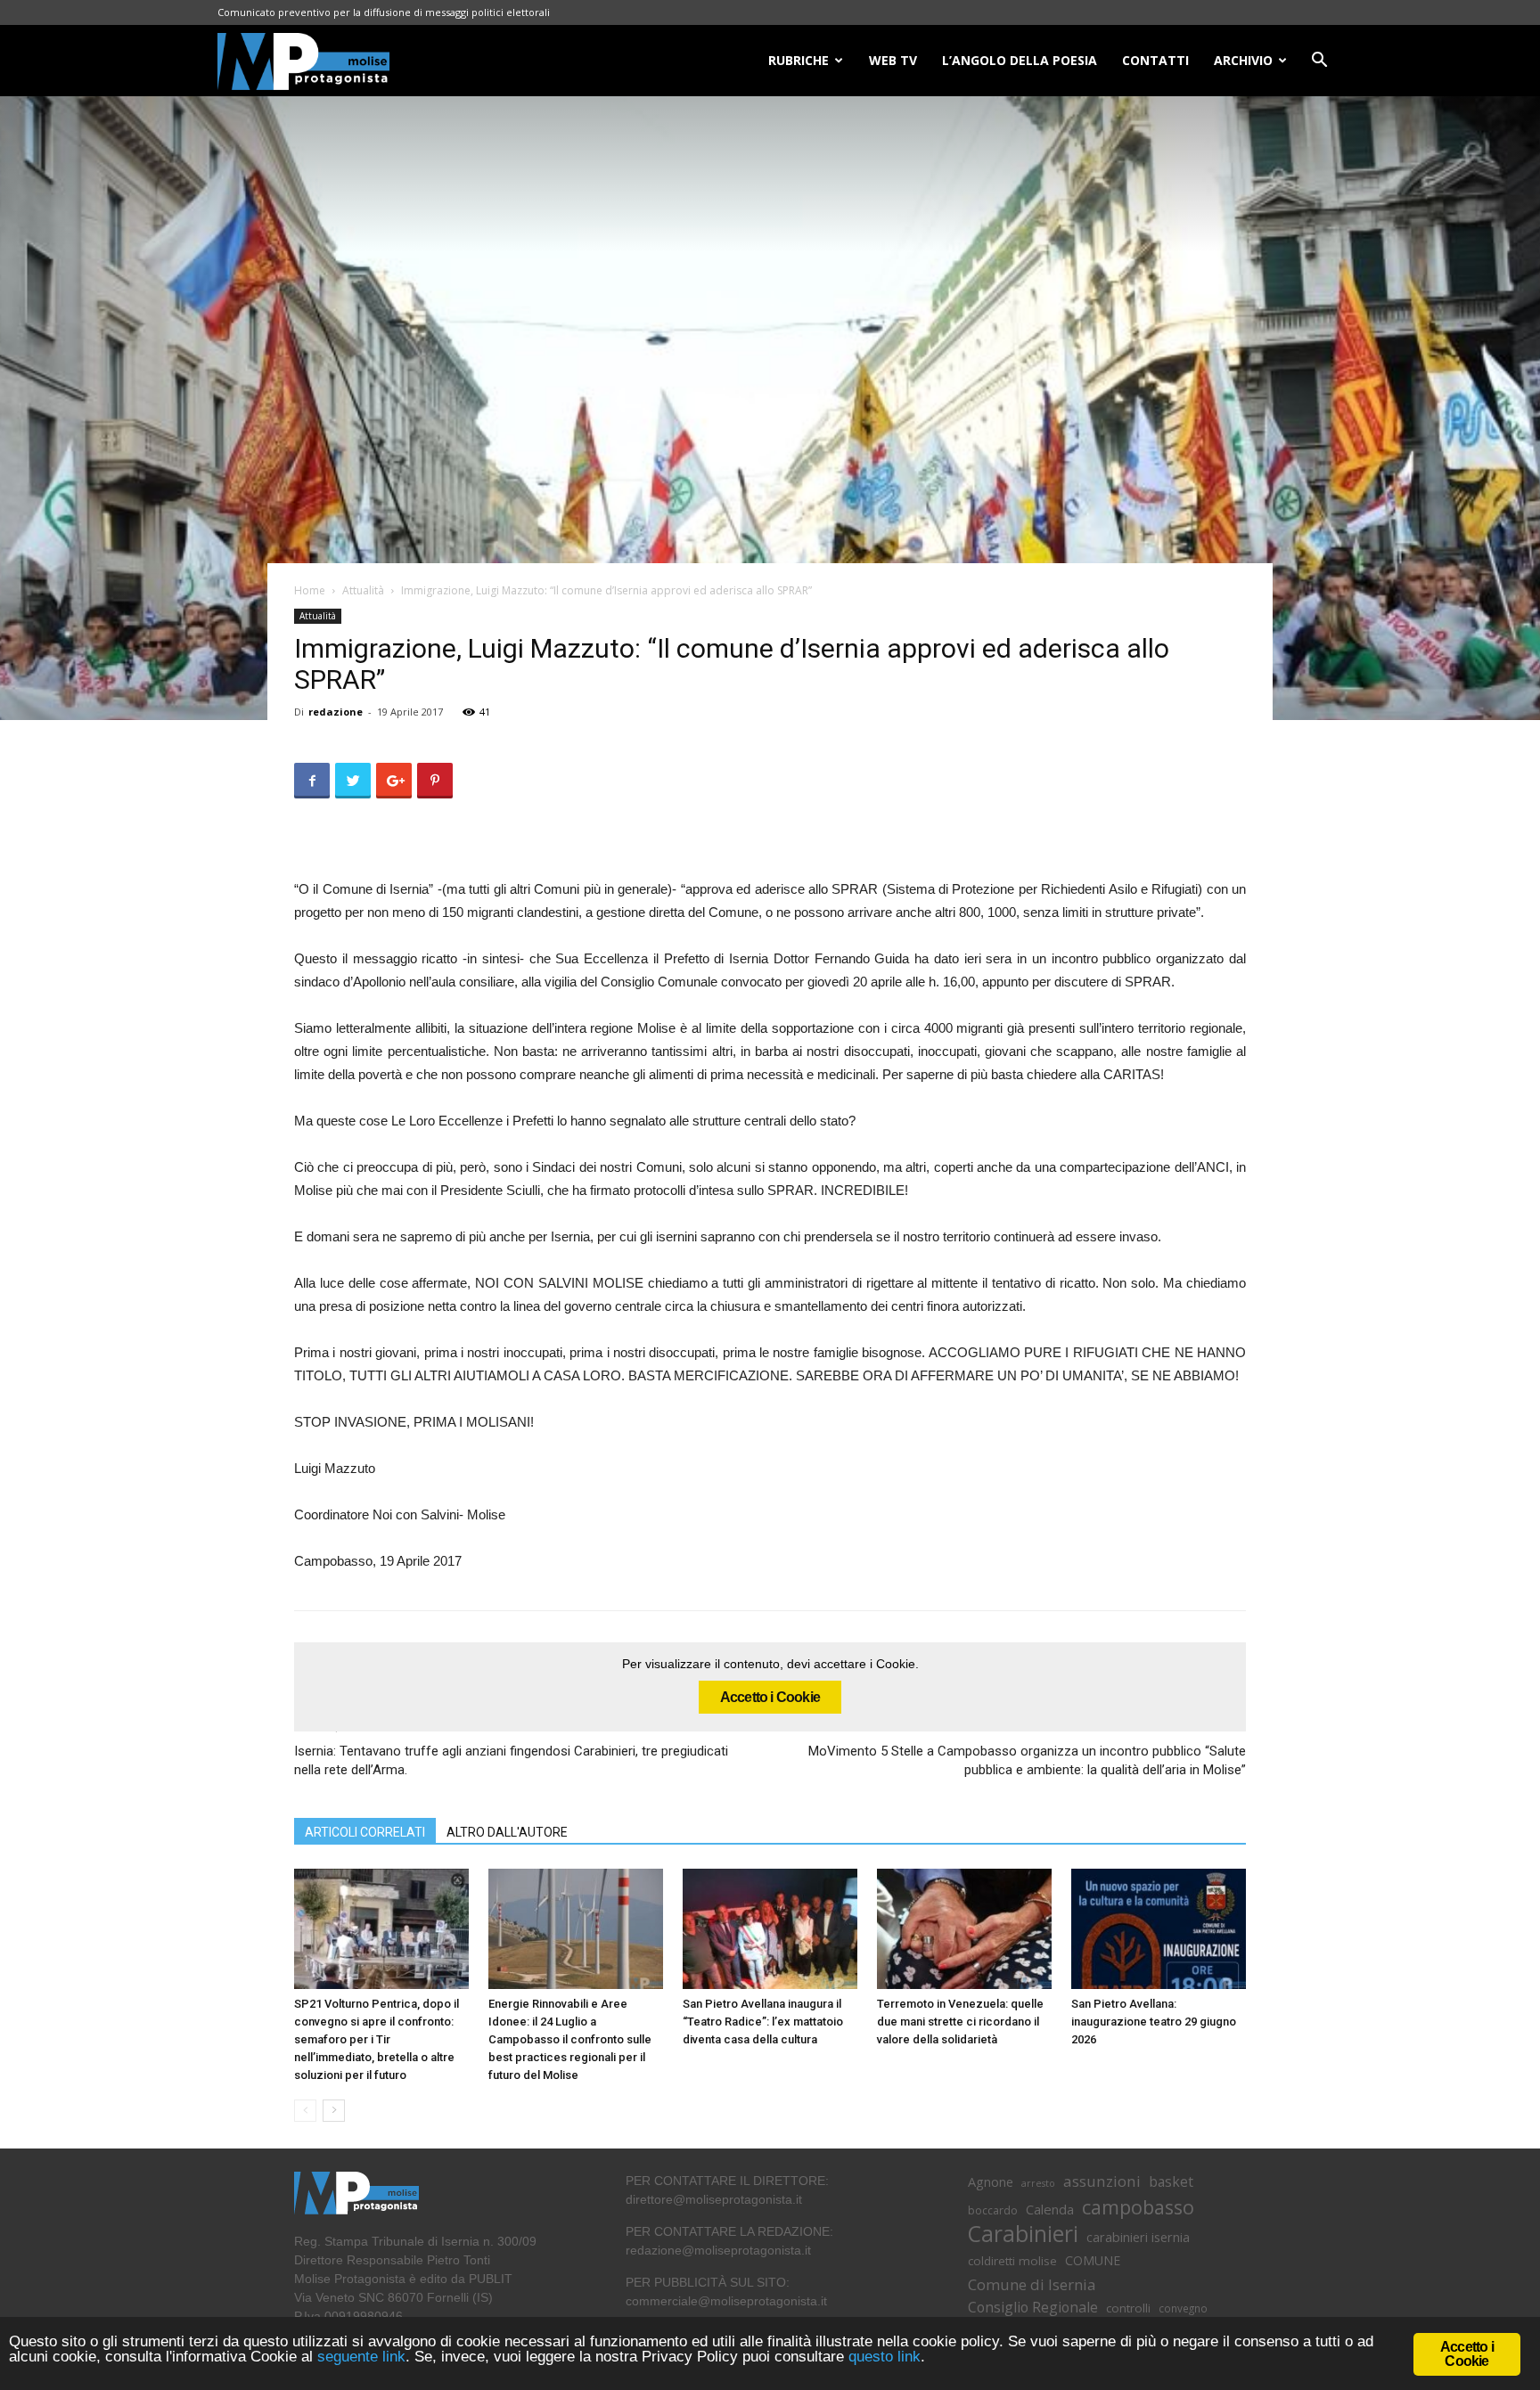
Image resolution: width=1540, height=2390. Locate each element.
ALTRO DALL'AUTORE (507, 1832)
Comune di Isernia (1032, 2284)
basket (1171, 2182)
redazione (336, 712)
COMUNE (1093, 2260)
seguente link (361, 2357)
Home (310, 590)
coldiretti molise (1012, 2261)
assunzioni (1102, 2181)
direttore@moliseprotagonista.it (714, 2199)
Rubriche (799, 60)
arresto (1038, 2183)
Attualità (363, 590)
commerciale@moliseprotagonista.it (726, 2301)
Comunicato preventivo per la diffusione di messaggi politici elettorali (384, 12)
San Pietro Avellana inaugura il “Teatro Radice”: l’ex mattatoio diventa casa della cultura (763, 2022)
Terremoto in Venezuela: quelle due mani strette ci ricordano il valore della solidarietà (960, 2022)
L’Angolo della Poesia (1020, 60)
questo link (882, 2357)
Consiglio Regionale (1033, 2308)
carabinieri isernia (1138, 2237)
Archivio (1243, 60)
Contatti (1155, 60)
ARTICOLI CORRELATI (365, 1832)
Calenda (1050, 2209)
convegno (1183, 2308)
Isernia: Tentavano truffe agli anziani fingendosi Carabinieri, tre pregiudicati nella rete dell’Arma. (511, 1760)
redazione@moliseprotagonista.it (718, 2250)
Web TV (893, 60)
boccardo (993, 2210)
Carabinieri (1023, 2234)
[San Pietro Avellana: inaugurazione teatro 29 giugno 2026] (1159, 1929)
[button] (1319, 62)
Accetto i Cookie (770, 1697)
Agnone (991, 2181)
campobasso (1138, 2207)
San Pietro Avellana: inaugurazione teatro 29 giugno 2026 (1154, 2022)
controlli (1128, 2308)
